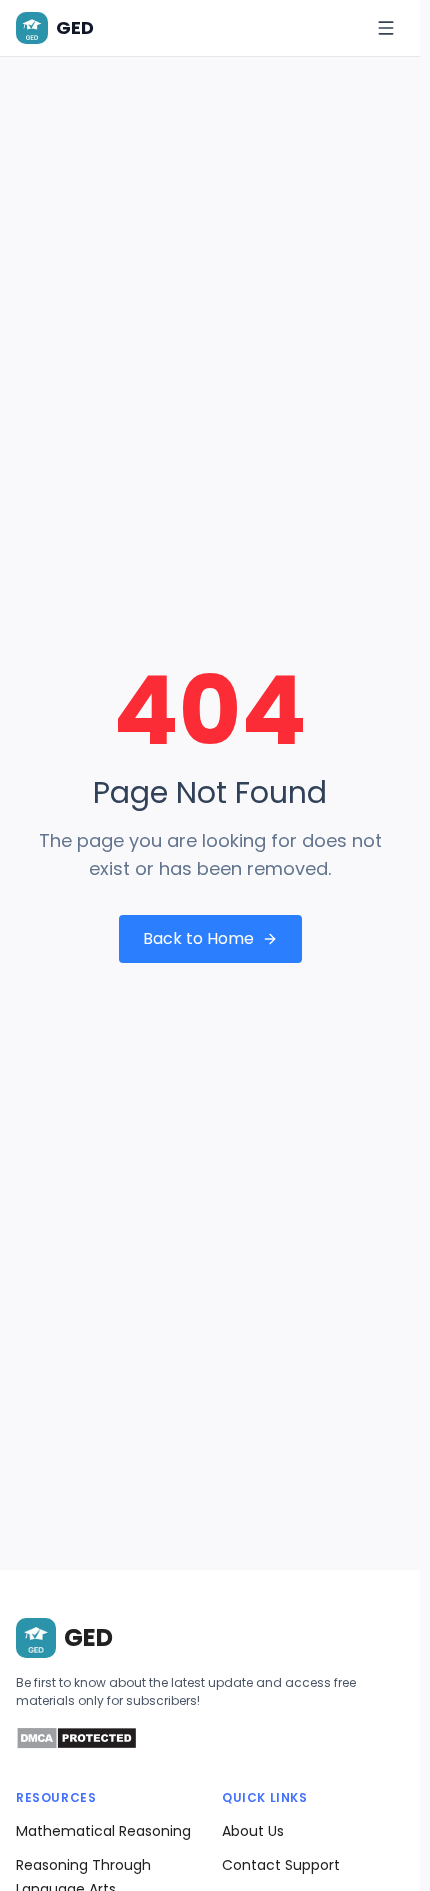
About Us (253, 1831)
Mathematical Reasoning (103, 1831)
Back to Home (198, 938)
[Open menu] (386, 28)
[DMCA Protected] (76, 1744)
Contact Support (281, 1865)
